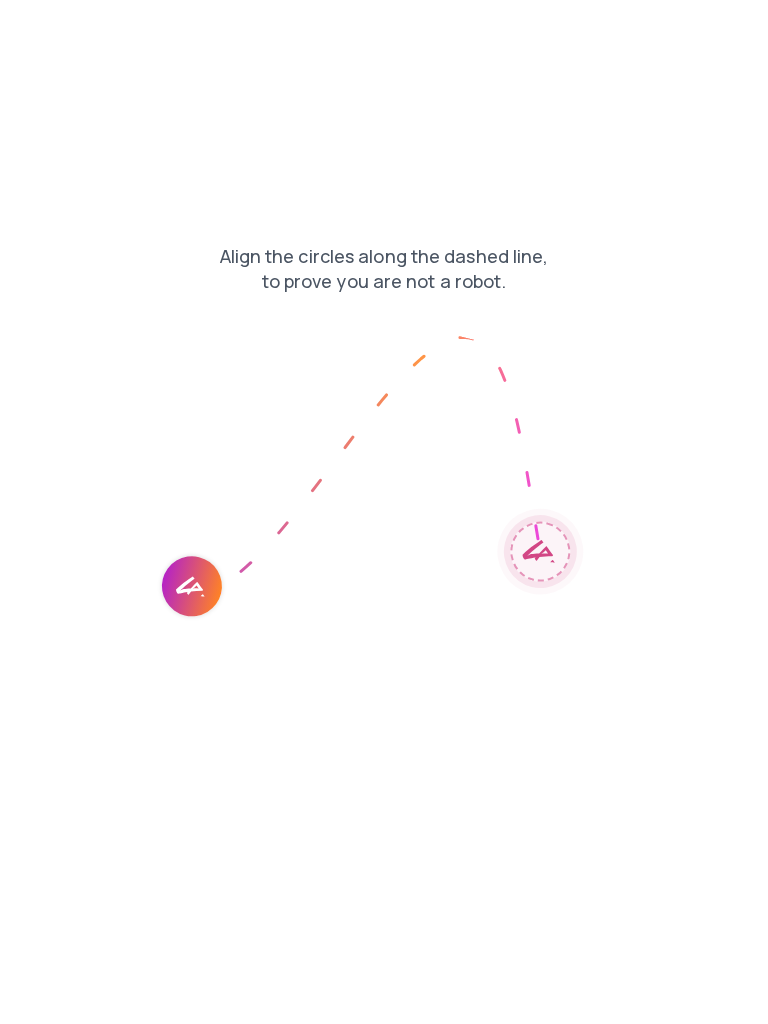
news (74, 29)
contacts (220, 29)
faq (24, 29)
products (142, 29)
